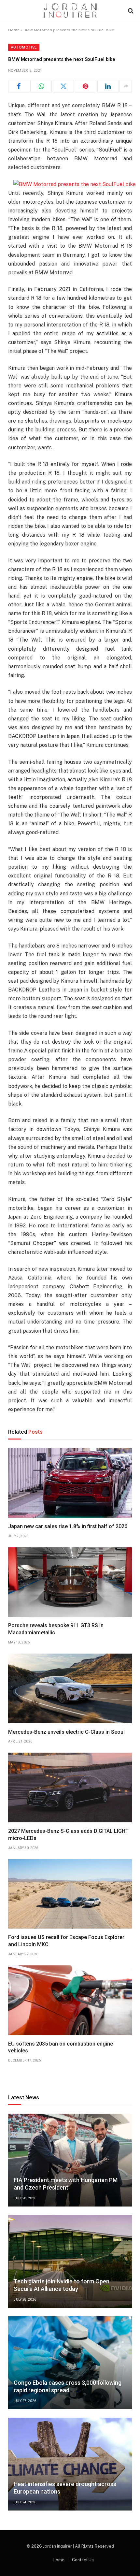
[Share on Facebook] (19, 86)
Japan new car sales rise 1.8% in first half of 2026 (68, 1526)
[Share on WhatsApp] (41, 86)
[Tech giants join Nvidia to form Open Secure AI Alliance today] (70, 2261)
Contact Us (83, 2560)
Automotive (24, 47)
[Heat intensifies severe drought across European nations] (70, 2464)
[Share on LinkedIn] (108, 86)
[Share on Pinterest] (85, 86)
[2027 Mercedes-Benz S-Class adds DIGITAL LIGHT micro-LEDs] (70, 1787)
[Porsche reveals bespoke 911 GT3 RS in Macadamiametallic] (70, 1582)
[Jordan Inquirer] (70, 11)
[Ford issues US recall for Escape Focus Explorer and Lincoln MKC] (70, 1894)
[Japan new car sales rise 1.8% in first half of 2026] (70, 1483)
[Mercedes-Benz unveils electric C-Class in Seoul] (70, 1688)
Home (14, 30)
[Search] (130, 11)
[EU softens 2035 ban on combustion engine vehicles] (70, 2000)
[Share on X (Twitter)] (63, 86)
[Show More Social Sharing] (126, 86)
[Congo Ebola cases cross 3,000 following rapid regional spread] (70, 2363)
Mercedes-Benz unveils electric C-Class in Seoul (66, 1732)
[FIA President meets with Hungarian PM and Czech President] (70, 2160)
